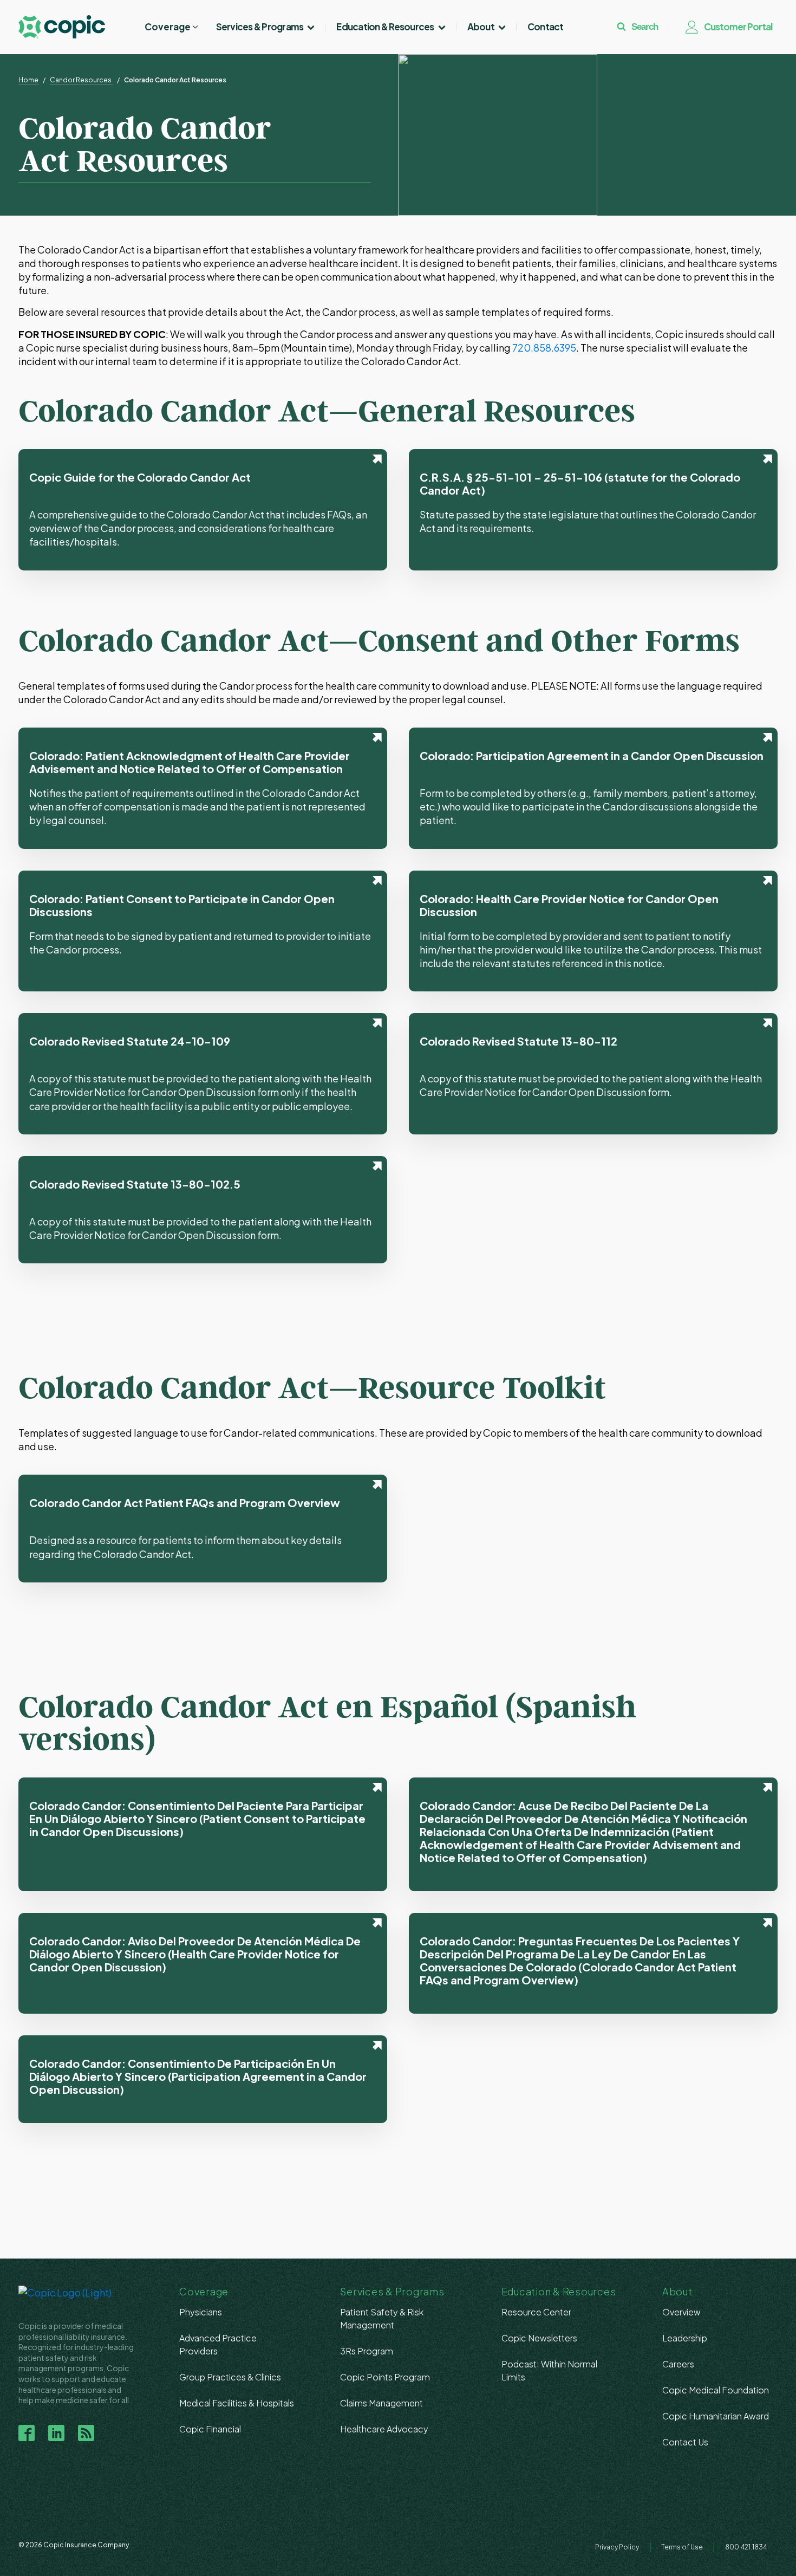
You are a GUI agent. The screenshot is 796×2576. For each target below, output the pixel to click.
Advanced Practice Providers (218, 2344)
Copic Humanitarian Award (716, 2416)
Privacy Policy (617, 2547)
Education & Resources (385, 27)
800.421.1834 (746, 2547)
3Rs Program (367, 2351)
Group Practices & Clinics (230, 2377)
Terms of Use (682, 2547)
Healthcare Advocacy (384, 2429)
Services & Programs (260, 27)
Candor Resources (81, 80)
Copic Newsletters (539, 2338)
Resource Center (536, 2312)
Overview (681, 2312)
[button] (172, 27)
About (481, 27)
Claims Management (381, 2403)
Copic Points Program (385, 2377)
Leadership (685, 2338)
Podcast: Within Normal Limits (549, 2370)
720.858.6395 (544, 348)
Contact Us (685, 2442)
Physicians (201, 2312)
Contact (546, 27)
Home (28, 80)
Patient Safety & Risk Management (382, 2318)
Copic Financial (210, 2429)
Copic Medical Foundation (716, 2390)
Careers (678, 2364)
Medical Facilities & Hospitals (237, 2403)
